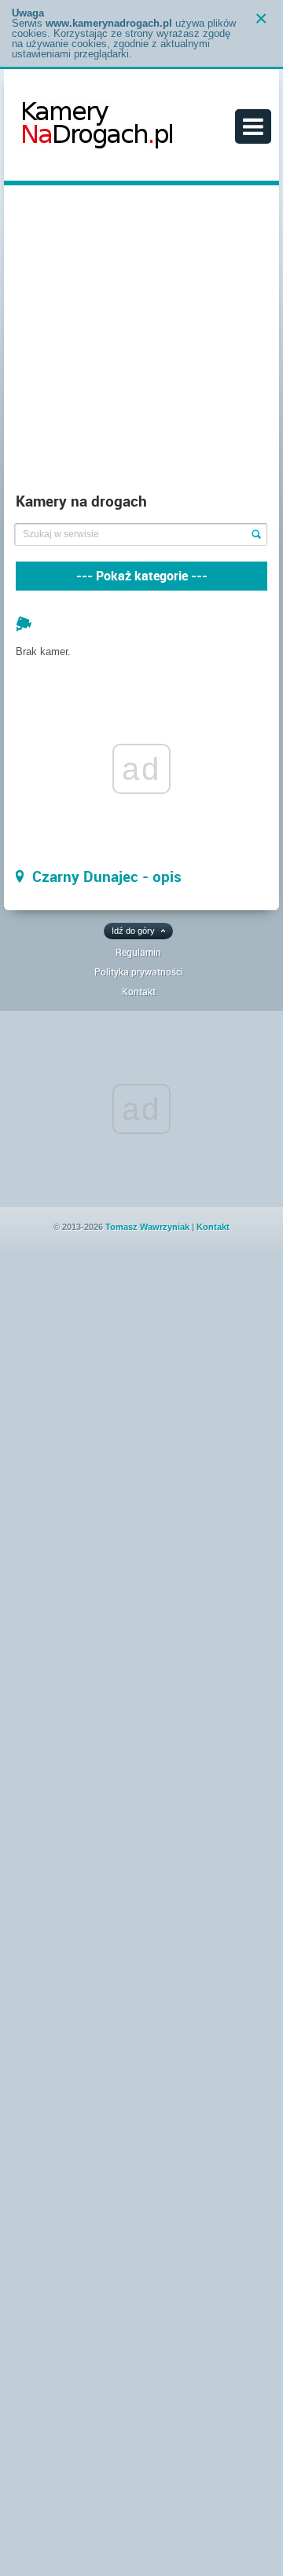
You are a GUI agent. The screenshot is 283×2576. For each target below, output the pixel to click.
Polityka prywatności (139, 971)
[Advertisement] (141, 342)
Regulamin (138, 952)
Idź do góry (133, 931)
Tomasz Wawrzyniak (147, 1227)
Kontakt (139, 991)
